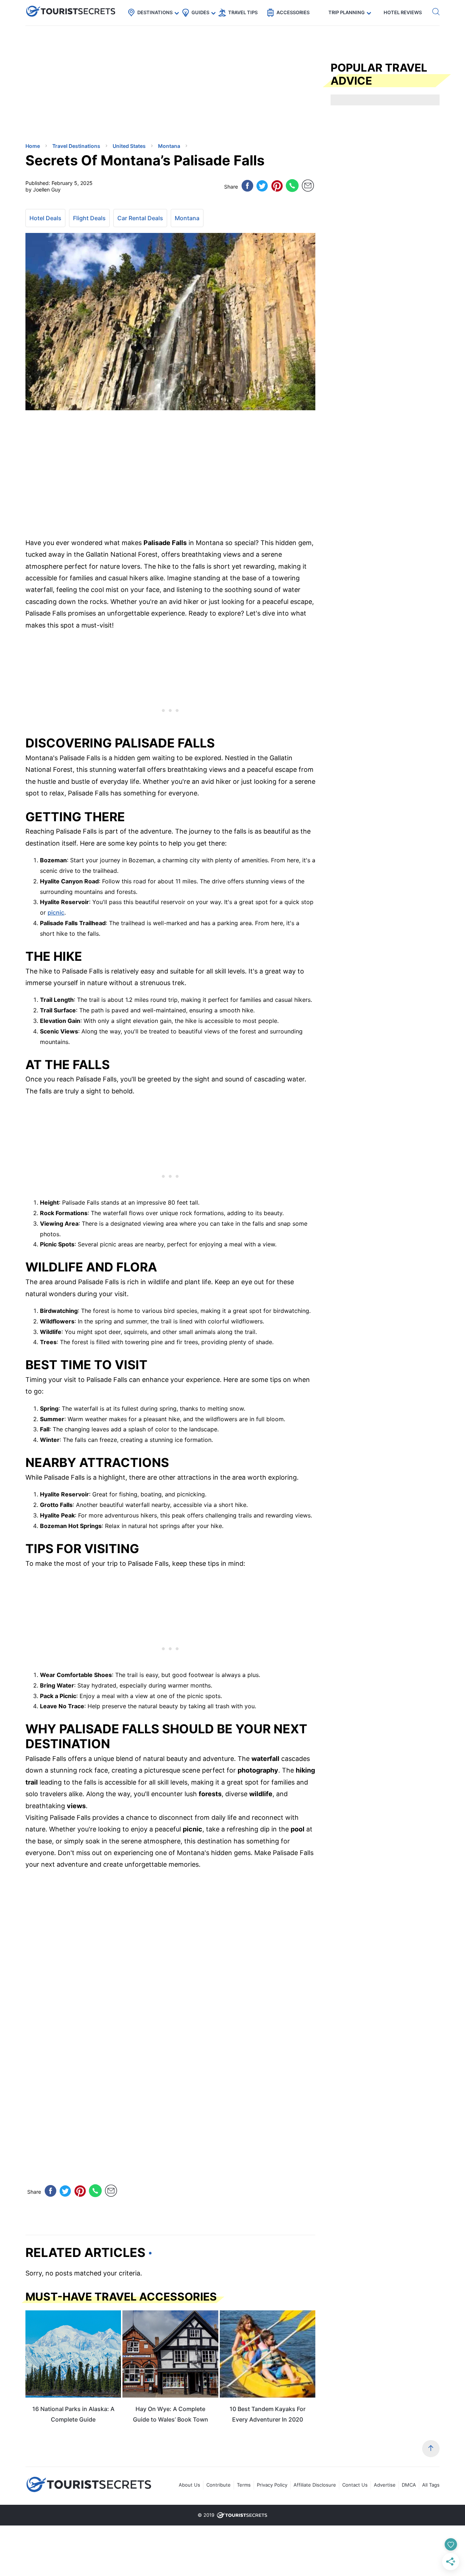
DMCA (409, 2485)
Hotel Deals (45, 218)
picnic (56, 912)
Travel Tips (243, 12)
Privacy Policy (272, 2485)
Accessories (293, 12)
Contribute (219, 2485)
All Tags (431, 2485)
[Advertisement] (80, 85)
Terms (244, 2485)
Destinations (155, 12)
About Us (189, 2485)
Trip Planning (347, 12)
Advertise (385, 2485)
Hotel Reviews (403, 12)
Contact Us (355, 2485)
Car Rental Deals (140, 218)
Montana (187, 218)
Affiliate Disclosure (315, 2485)
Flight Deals (89, 218)
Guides (200, 12)
